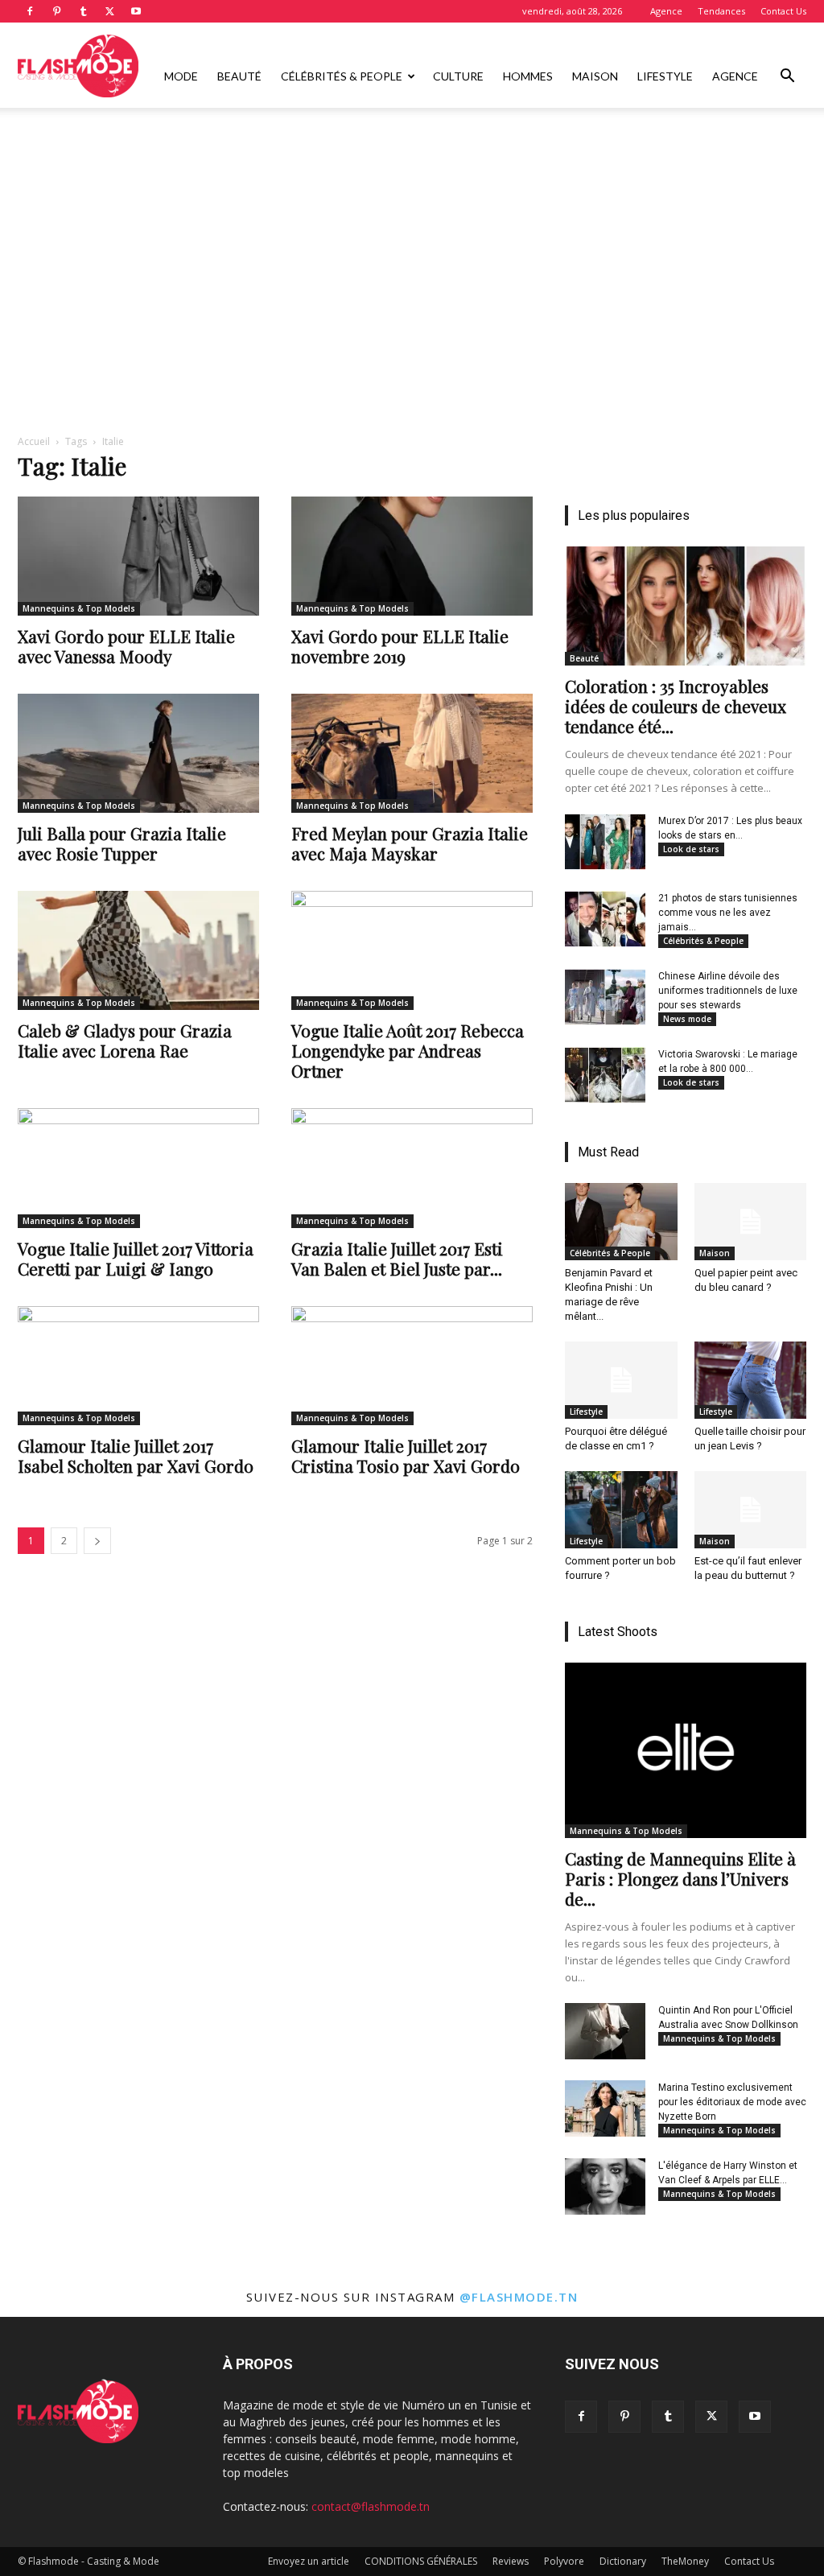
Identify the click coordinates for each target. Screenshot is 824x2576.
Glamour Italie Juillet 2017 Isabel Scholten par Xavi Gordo (136, 1455)
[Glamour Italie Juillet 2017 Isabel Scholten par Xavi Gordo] (138, 1366)
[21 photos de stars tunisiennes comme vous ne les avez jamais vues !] (605, 919)
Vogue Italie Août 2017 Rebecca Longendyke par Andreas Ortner (408, 1050)
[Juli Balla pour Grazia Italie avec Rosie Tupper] (138, 753)
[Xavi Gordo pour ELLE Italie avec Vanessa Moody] (138, 556)
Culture (458, 76)
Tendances (721, 11)
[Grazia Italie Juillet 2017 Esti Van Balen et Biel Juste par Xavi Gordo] (412, 1168)
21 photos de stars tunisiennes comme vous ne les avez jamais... (728, 913)
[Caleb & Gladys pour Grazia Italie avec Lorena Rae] (138, 950)
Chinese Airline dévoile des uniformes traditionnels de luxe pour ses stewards (728, 991)
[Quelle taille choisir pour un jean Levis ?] (751, 1380)
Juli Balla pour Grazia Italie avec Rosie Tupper (122, 843)
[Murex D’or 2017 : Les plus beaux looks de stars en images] (605, 842)
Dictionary (623, 2561)
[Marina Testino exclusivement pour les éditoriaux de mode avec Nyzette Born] (605, 2108)
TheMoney (685, 2561)
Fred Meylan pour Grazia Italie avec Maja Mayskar (410, 843)
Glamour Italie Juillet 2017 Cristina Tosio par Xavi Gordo (406, 1455)
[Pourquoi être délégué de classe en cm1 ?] (621, 1380)
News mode (687, 1019)
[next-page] (97, 1541)
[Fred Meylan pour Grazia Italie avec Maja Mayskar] (412, 753)
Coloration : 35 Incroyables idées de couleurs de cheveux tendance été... (676, 706)
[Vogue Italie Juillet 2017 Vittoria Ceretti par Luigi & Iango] (138, 1168)
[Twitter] (109, 11)
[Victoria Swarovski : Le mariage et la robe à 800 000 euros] (605, 1075)
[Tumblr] (83, 11)
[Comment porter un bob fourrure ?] (621, 1510)
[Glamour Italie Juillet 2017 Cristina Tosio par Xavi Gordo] (412, 1366)
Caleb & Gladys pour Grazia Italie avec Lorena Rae (125, 1040)
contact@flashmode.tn (371, 2506)
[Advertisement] (412, 151)
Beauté (239, 76)
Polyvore (564, 2561)
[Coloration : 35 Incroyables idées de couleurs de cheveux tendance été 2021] (686, 606)
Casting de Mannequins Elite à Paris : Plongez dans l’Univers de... (680, 1878)
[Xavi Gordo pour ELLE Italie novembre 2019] (412, 556)
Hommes (528, 76)
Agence (666, 11)
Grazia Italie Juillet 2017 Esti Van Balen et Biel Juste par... (397, 1258)
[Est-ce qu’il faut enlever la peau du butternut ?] (751, 1510)
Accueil (34, 441)
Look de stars (691, 849)
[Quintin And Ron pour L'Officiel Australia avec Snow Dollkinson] (605, 2031)
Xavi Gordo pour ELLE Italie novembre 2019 (400, 646)
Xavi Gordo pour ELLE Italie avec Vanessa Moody (126, 646)
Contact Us (783, 11)
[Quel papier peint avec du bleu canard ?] (751, 1222)
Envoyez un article (309, 2561)
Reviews (511, 2561)
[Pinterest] (56, 11)
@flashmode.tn (519, 2297)
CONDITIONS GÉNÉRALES (421, 2561)
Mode (181, 76)
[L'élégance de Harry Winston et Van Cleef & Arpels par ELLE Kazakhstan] (605, 2187)
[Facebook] (30, 11)
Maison (595, 76)
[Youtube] (136, 11)
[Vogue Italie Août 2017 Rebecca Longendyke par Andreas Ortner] (412, 950)
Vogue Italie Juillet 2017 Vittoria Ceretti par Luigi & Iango (136, 1258)
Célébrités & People (342, 76)
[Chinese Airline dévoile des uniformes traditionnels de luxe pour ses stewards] (605, 997)
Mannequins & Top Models (79, 608)
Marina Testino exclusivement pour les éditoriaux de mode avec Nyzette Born (732, 2102)
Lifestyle (665, 76)
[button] (787, 78)
